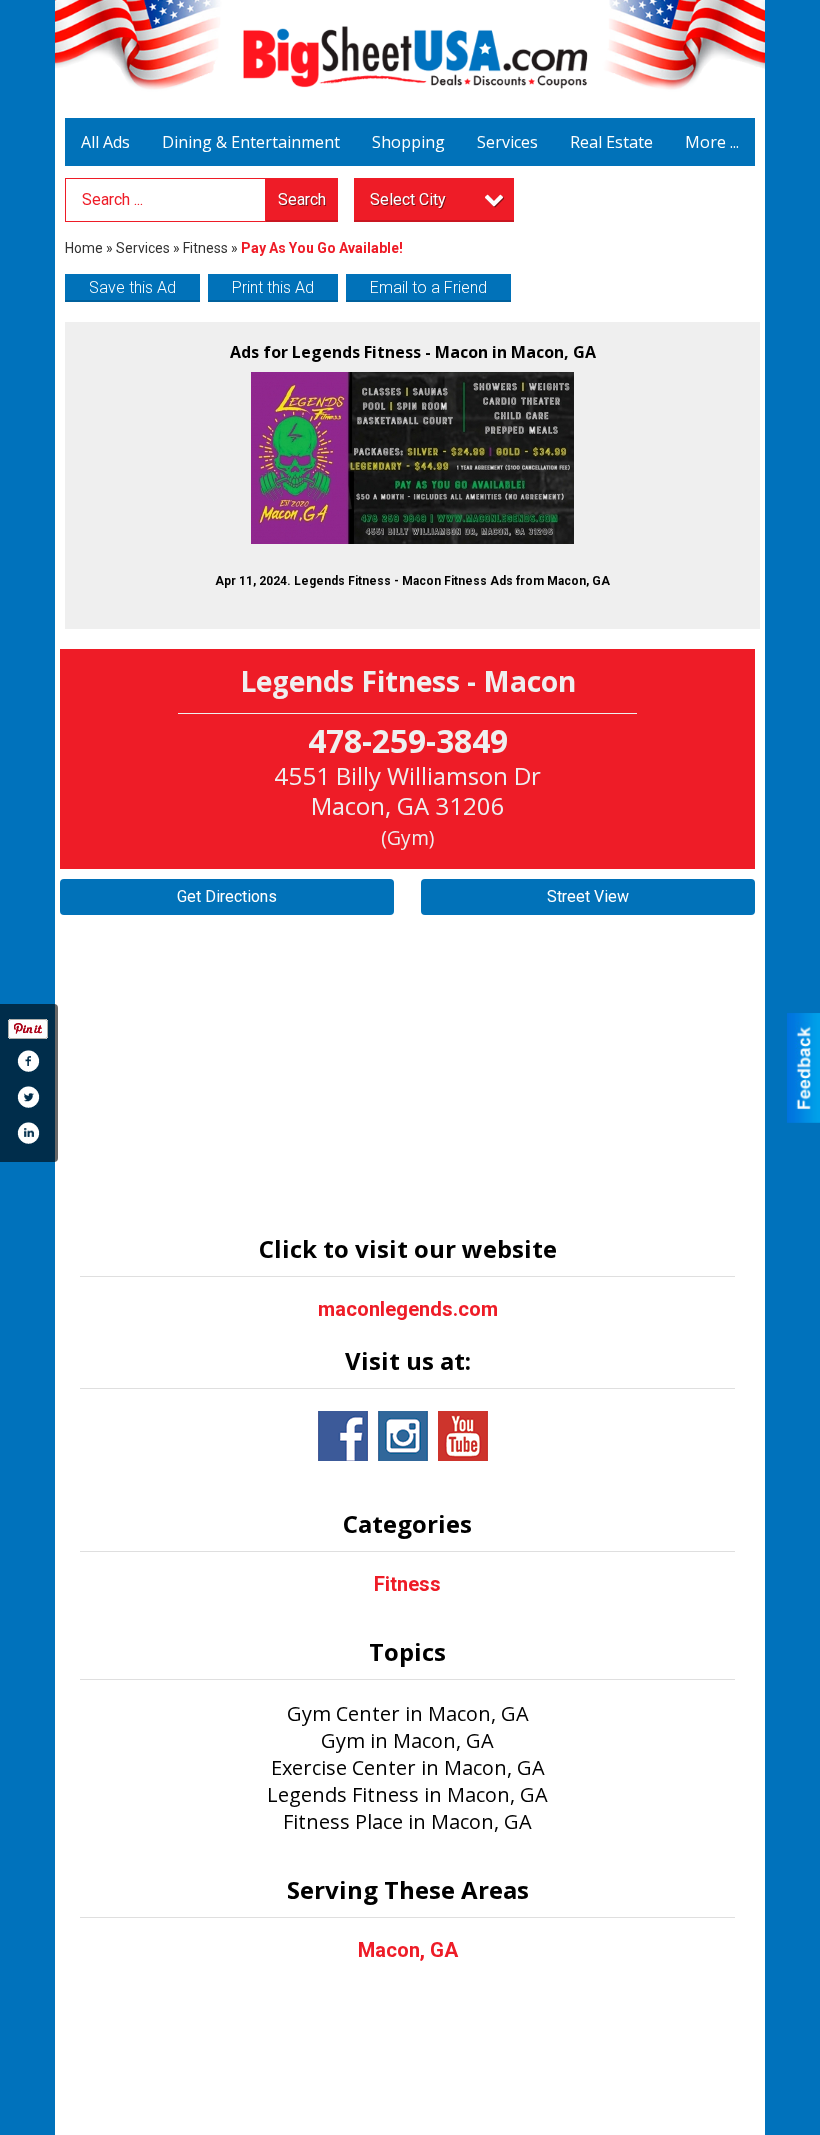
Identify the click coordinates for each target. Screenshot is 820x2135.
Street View (588, 896)
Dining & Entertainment (251, 142)
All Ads (105, 142)
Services (507, 142)
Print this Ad (273, 287)
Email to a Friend (428, 287)
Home (84, 248)
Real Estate (611, 142)
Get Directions (227, 896)
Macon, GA (408, 1950)
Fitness (207, 248)
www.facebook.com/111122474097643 (343, 1436)
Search (302, 199)
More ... (712, 142)
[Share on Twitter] (28, 1097)
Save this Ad (132, 287)
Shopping (408, 142)
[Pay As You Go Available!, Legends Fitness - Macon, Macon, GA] (412, 458)
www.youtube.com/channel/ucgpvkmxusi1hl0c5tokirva (463, 1436)
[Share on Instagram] (28, 1133)
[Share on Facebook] (28, 1061)
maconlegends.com (408, 1309)
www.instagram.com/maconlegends (403, 1436)
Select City (408, 199)
